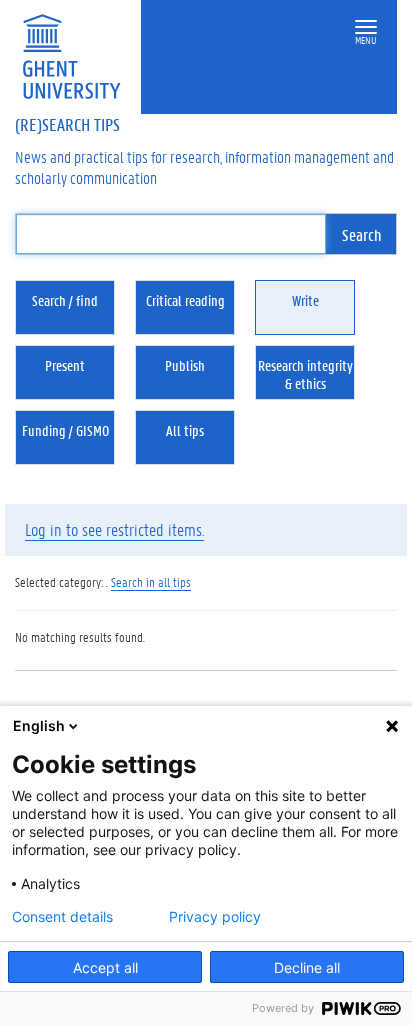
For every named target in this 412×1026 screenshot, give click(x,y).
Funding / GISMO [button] (65, 430)
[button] (366, 27)
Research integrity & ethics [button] (305, 374)
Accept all (105, 967)
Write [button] (305, 300)
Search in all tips (151, 581)
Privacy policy (215, 917)
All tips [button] (185, 430)
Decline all (307, 967)
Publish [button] (185, 365)
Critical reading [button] (185, 300)
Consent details (62, 917)
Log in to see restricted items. (114, 529)
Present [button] (65, 365)
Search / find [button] (65, 300)
